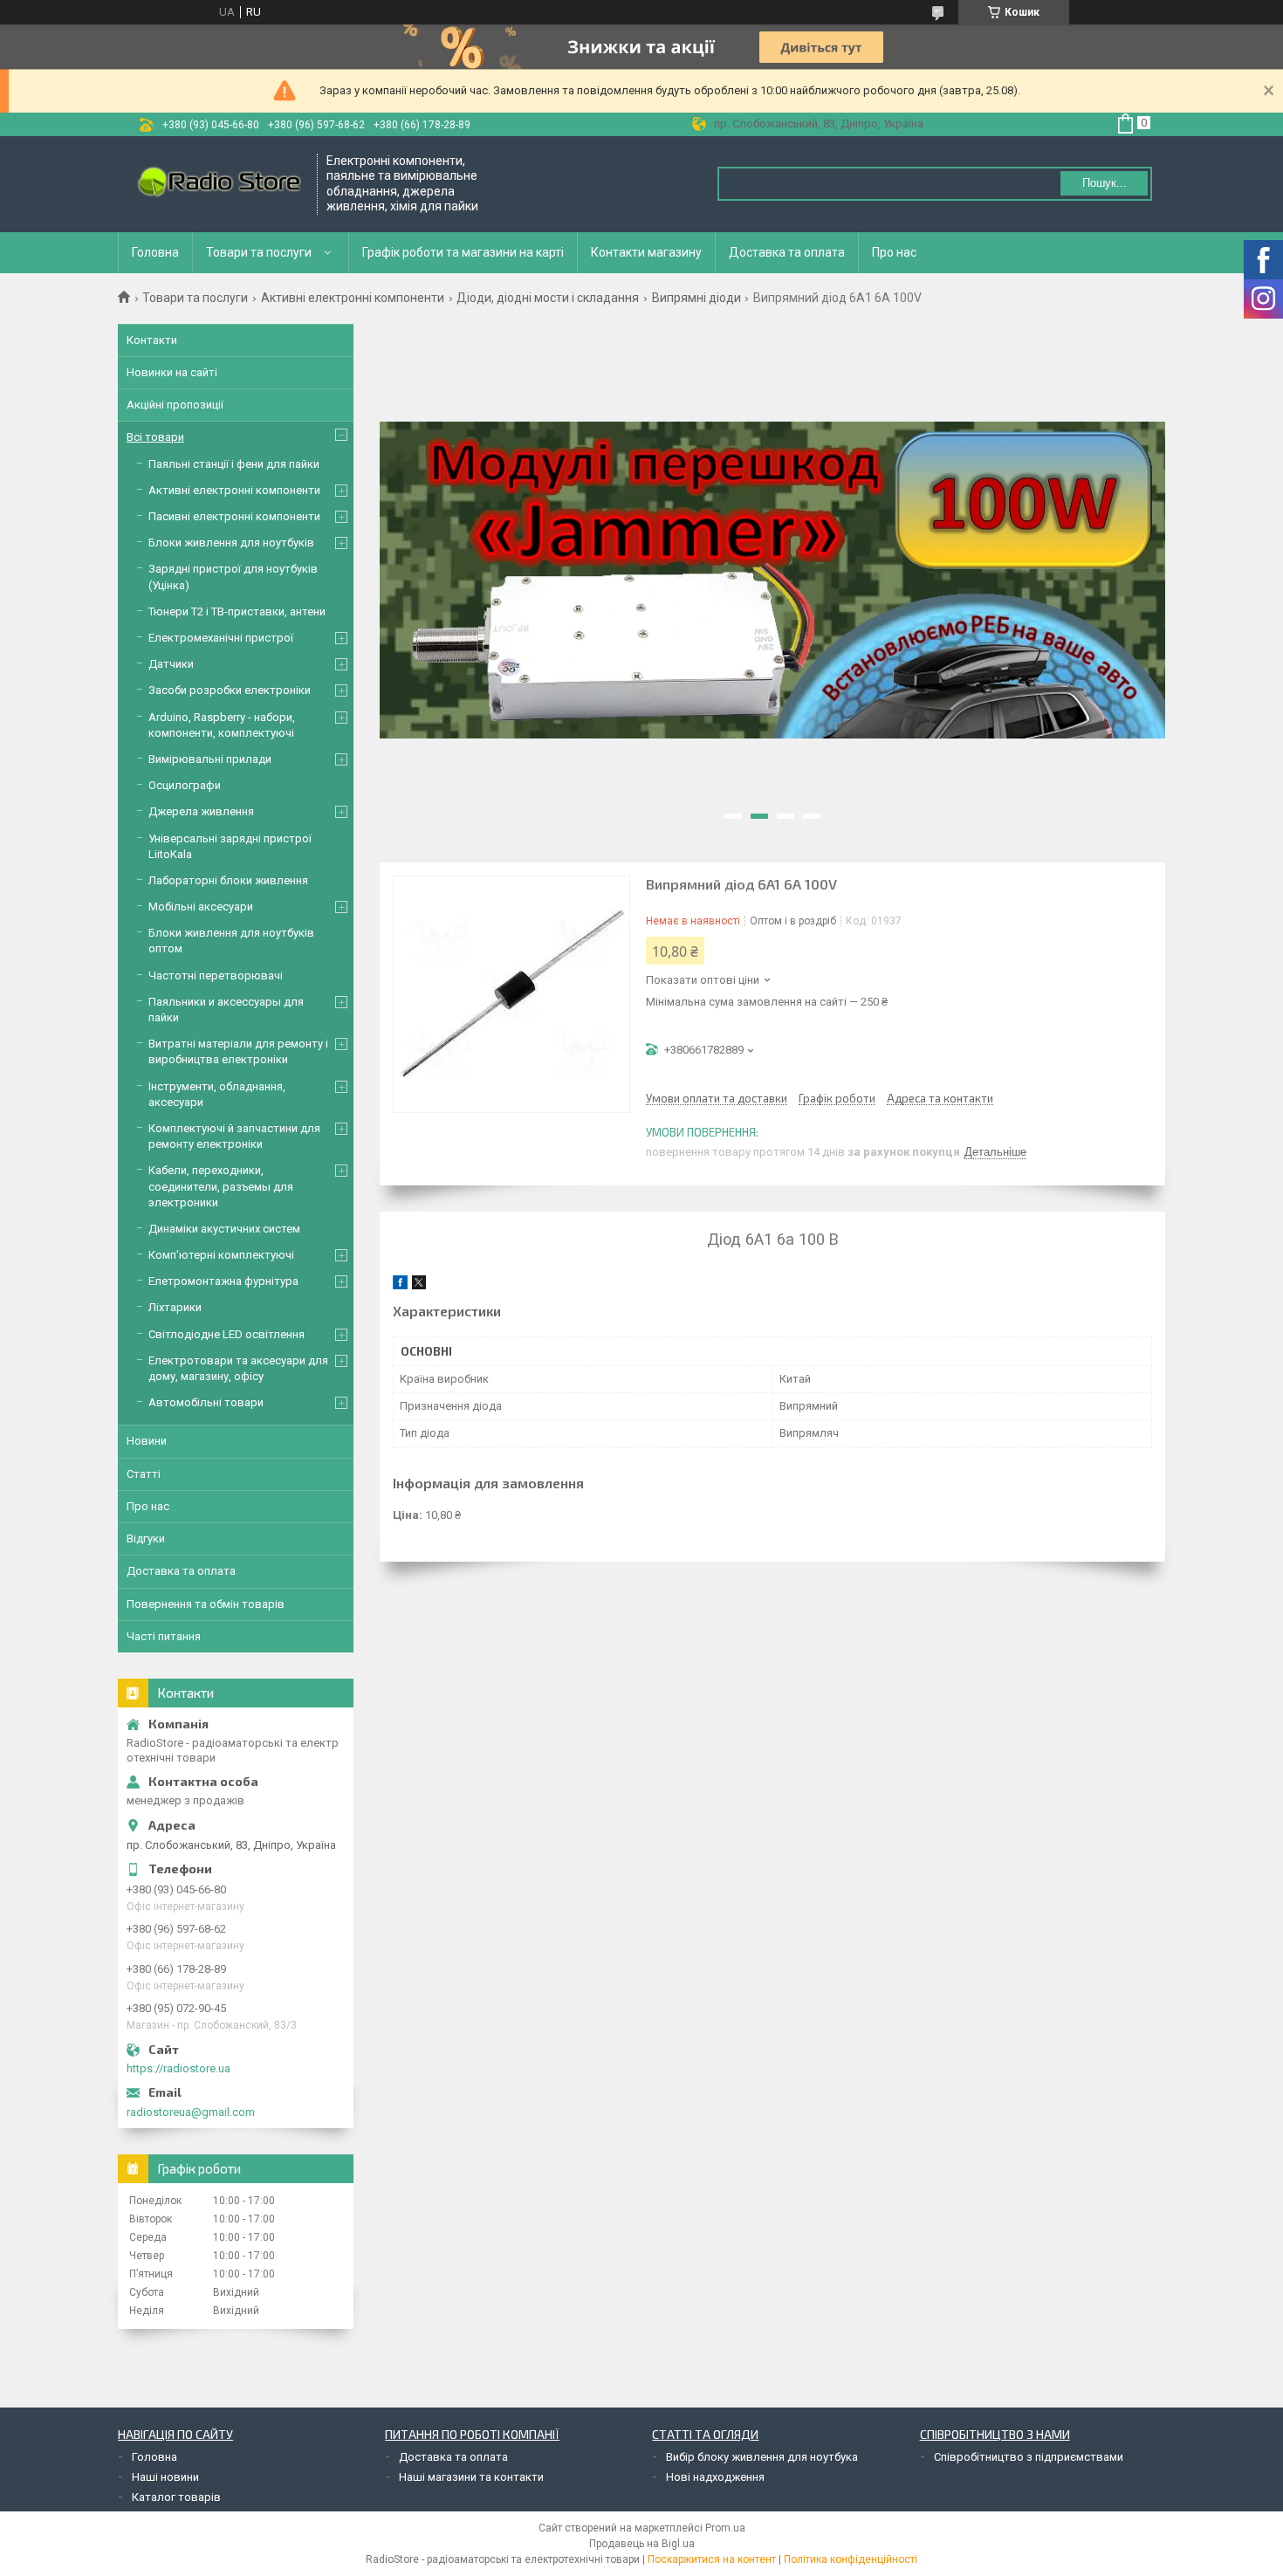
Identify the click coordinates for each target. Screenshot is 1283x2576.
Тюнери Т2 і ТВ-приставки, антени (237, 611)
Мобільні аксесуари (201, 907)
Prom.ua (725, 2528)
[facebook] (400, 1285)
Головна (155, 252)
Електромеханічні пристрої (221, 638)
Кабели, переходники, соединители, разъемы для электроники (221, 1186)
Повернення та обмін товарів (206, 1604)
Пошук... (1105, 183)
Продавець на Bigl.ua (642, 2544)
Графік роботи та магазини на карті (463, 252)
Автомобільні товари (206, 1402)
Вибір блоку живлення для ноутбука (762, 2457)
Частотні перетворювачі (216, 975)
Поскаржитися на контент (712, 2559)
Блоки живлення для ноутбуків (231, 543)
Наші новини (165, 2477)
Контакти (152, 340)
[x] (419, 1285)
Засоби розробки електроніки (230, 690)
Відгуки (146, 1539)
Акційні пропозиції (175, 405)
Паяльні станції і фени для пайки (234, 464)
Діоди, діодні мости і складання (548, 298)
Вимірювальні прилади (210, 759)
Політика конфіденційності (851, 2559)
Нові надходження (715, 2477)
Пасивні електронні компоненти (234, 516)
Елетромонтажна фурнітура (223, 1281)
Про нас (894, 252)
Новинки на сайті (172, 372)
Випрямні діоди (696, 298)
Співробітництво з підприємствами (1029, 2457)
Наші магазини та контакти (471, 2477)
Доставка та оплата (787, 252)
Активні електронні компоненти (353, 298)
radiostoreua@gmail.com (191, 2112)
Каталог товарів (176, 2497)
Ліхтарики (175, 1307)
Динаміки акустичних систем (224, 1229)
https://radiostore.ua (178, 2068)
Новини (147, 1441)
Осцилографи (185, 785)
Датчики (171, 664)
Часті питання (164, 1636)
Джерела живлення (201, 811)
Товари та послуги (259, 252)
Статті (144, 1474)
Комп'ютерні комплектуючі (221, 1255)
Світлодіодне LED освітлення (226, 1334)
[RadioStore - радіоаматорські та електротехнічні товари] (218, 184)
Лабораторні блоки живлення (228, 880)
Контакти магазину (646, 252)
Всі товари (155, 437)
